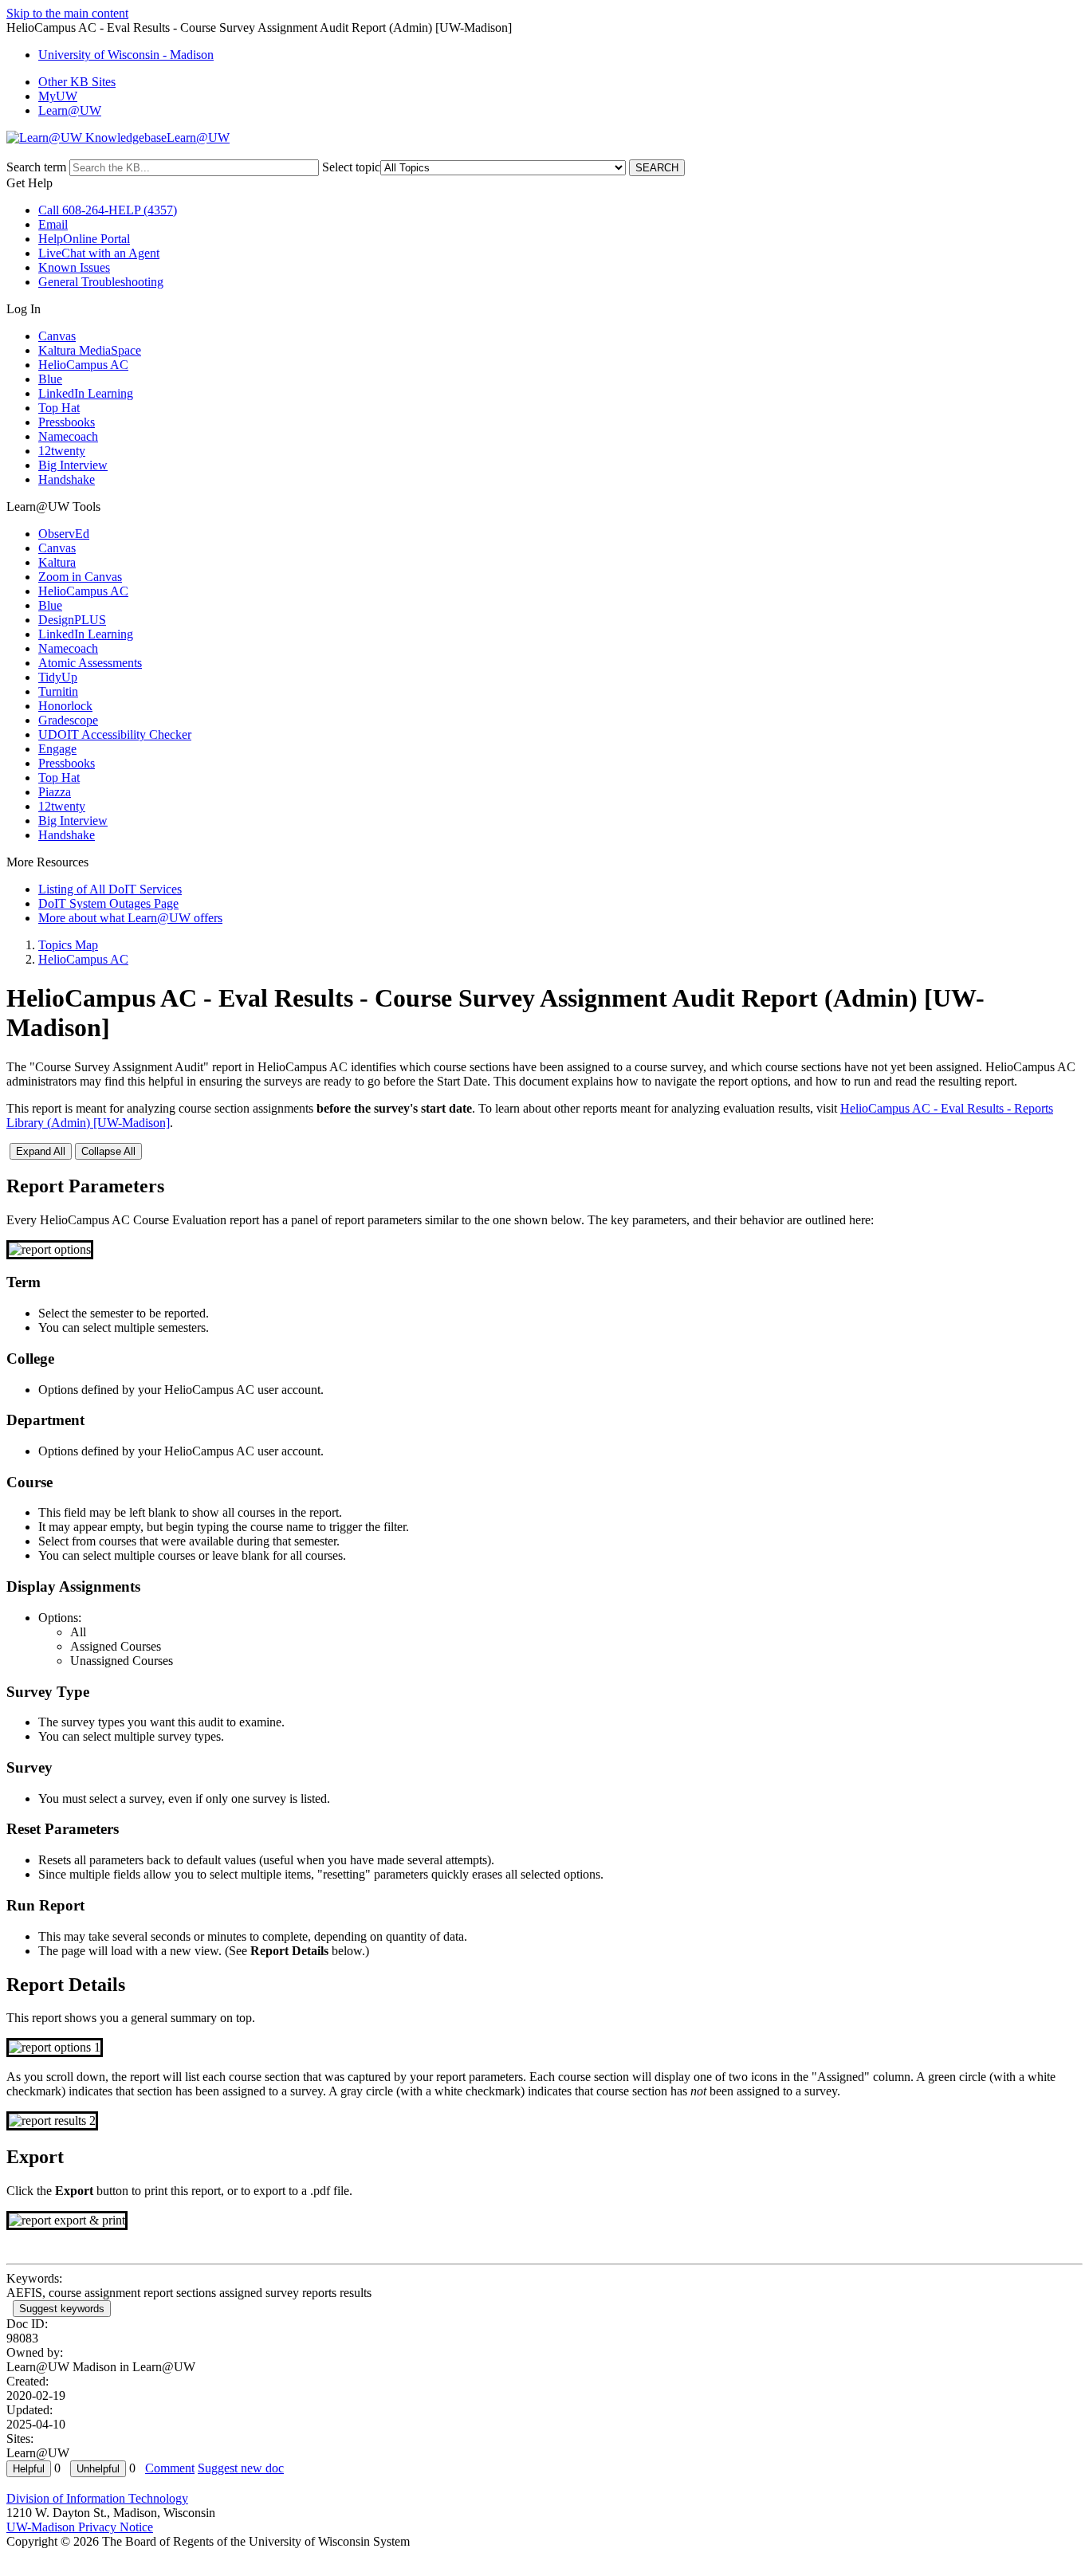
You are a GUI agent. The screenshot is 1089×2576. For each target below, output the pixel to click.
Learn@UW (70, 110)
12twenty (62, 451)
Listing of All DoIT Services (110, 889)
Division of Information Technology (97, 2498)
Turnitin (58, 691)
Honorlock (65, 706)
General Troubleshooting (101, 282)
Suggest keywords (62, 2309)
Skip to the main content (67, 13)
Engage (57, 749)
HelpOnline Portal (84, 239)
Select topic (351, 167)
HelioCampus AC (83, 365)
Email (53, 224)
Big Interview (73, 465)
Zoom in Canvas (80, 577)
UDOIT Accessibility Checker (115, 734)
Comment (170, 2468)
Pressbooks (67, 422)
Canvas (57, 336)
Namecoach (68, 436)
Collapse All (108, 1151)
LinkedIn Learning (86, 393)
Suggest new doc (241, 2468)
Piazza (55, 792)
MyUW (58, 96)
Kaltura (57, 562)
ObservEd (64, 534)
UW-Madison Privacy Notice (80, 2527)
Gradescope (68, 720)
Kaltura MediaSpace (90, 350)
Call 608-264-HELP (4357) (108, 210)
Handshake (67, 479)
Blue (50, 379)
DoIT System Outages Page (108, 903)
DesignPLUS (72, 620)
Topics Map (68, 945)
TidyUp (58, 677)
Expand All (41, 1151)
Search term (36, 167)
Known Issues (74, 267)
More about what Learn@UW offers (130, 918)
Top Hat (59, 408)
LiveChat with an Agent (99, 253)
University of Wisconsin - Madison (126, 55)
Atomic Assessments (90, 663)
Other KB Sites (77, 82)
